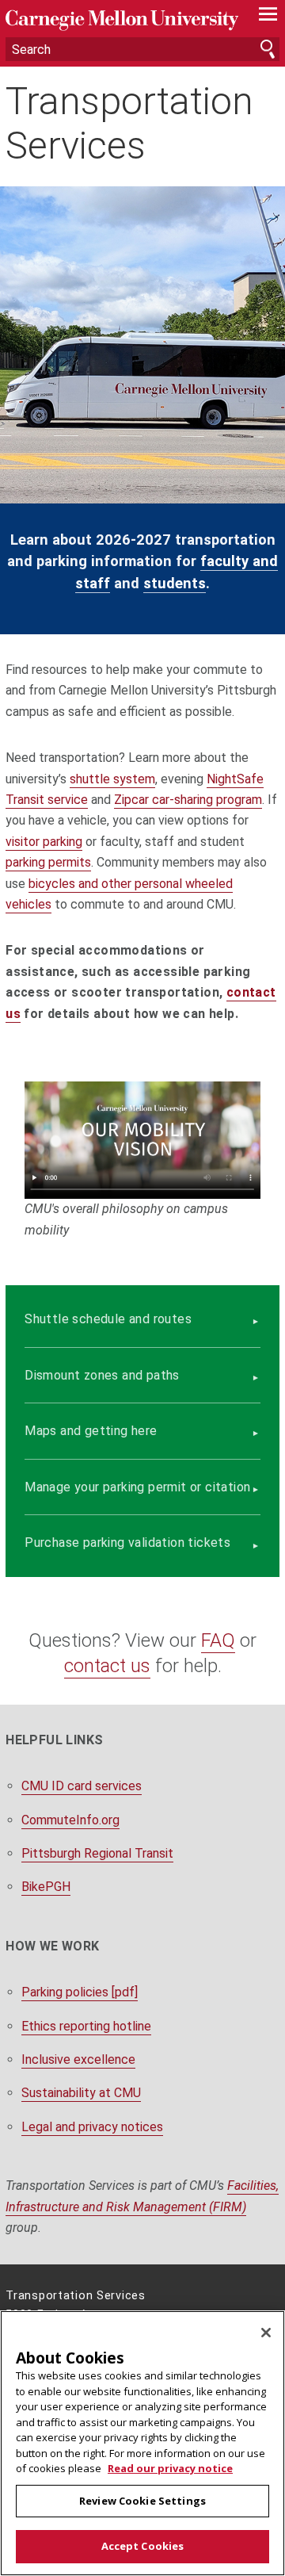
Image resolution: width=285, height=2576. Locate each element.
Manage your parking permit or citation (137, 1487)
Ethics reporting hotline (86, 2026)
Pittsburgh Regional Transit (97, 1853)
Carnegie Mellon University (122, 20)
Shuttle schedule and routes (108, 1319)
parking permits (48, 862)
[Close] (266, 2333)
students (175, 583)
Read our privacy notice (170, 2468)
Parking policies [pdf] (80, 1992)
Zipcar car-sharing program (188, 800)
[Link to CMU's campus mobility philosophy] (142, 1140)
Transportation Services (129, 123)
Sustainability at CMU (81, 2093)
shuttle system (112, 779)
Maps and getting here (91, 1431)
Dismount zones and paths (102, 1375)
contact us (107, 1666)
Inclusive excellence (78, 2059)
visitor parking (44, 842)
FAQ (218, 1640)
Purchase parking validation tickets (127, 1543)
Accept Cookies (143, 2546)
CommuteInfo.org (70, 1820)
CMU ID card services (82, 1786)
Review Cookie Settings (142, 2501)
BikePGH (46, 1887)
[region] (142, 2443)
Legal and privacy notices (92, 2127)
